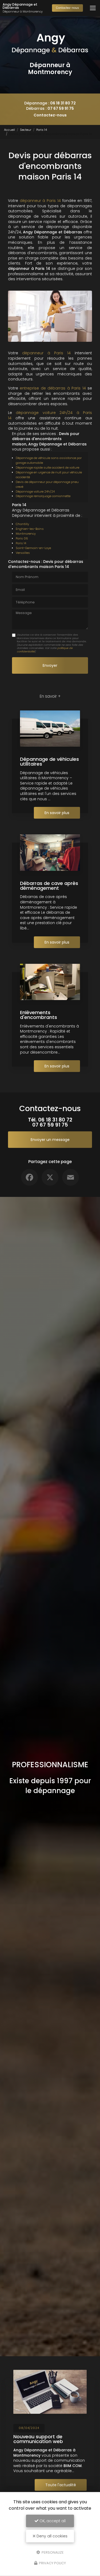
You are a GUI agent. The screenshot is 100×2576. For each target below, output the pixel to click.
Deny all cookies (51, 2536)
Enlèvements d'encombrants (39, 1015)
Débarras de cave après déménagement (49, 886)
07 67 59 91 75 (61, 108)
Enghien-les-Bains (30, 529)
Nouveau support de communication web (38, 2439)
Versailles (23, 553)
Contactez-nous (67, 8)
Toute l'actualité (61, 2485)
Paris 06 (22, 538)
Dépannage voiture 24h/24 (35, 491)
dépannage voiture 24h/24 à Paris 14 (50, 415)
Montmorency (26, 534)
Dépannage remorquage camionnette (43, 496)
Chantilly (22, 524)
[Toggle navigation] (93, 8)
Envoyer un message (50, 1140)
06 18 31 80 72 (63, 103)
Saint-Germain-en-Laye (33, 548)
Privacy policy (52, 2563)
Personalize (52, 2552)
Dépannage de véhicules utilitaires (49, 761)
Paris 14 (42, 130)
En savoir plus (57, 813)
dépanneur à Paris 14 (40, 201)
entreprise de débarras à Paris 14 (53, 388)
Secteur (26, 130)
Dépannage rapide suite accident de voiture (47, 468)
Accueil (9, 130)
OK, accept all (52, 2521)
